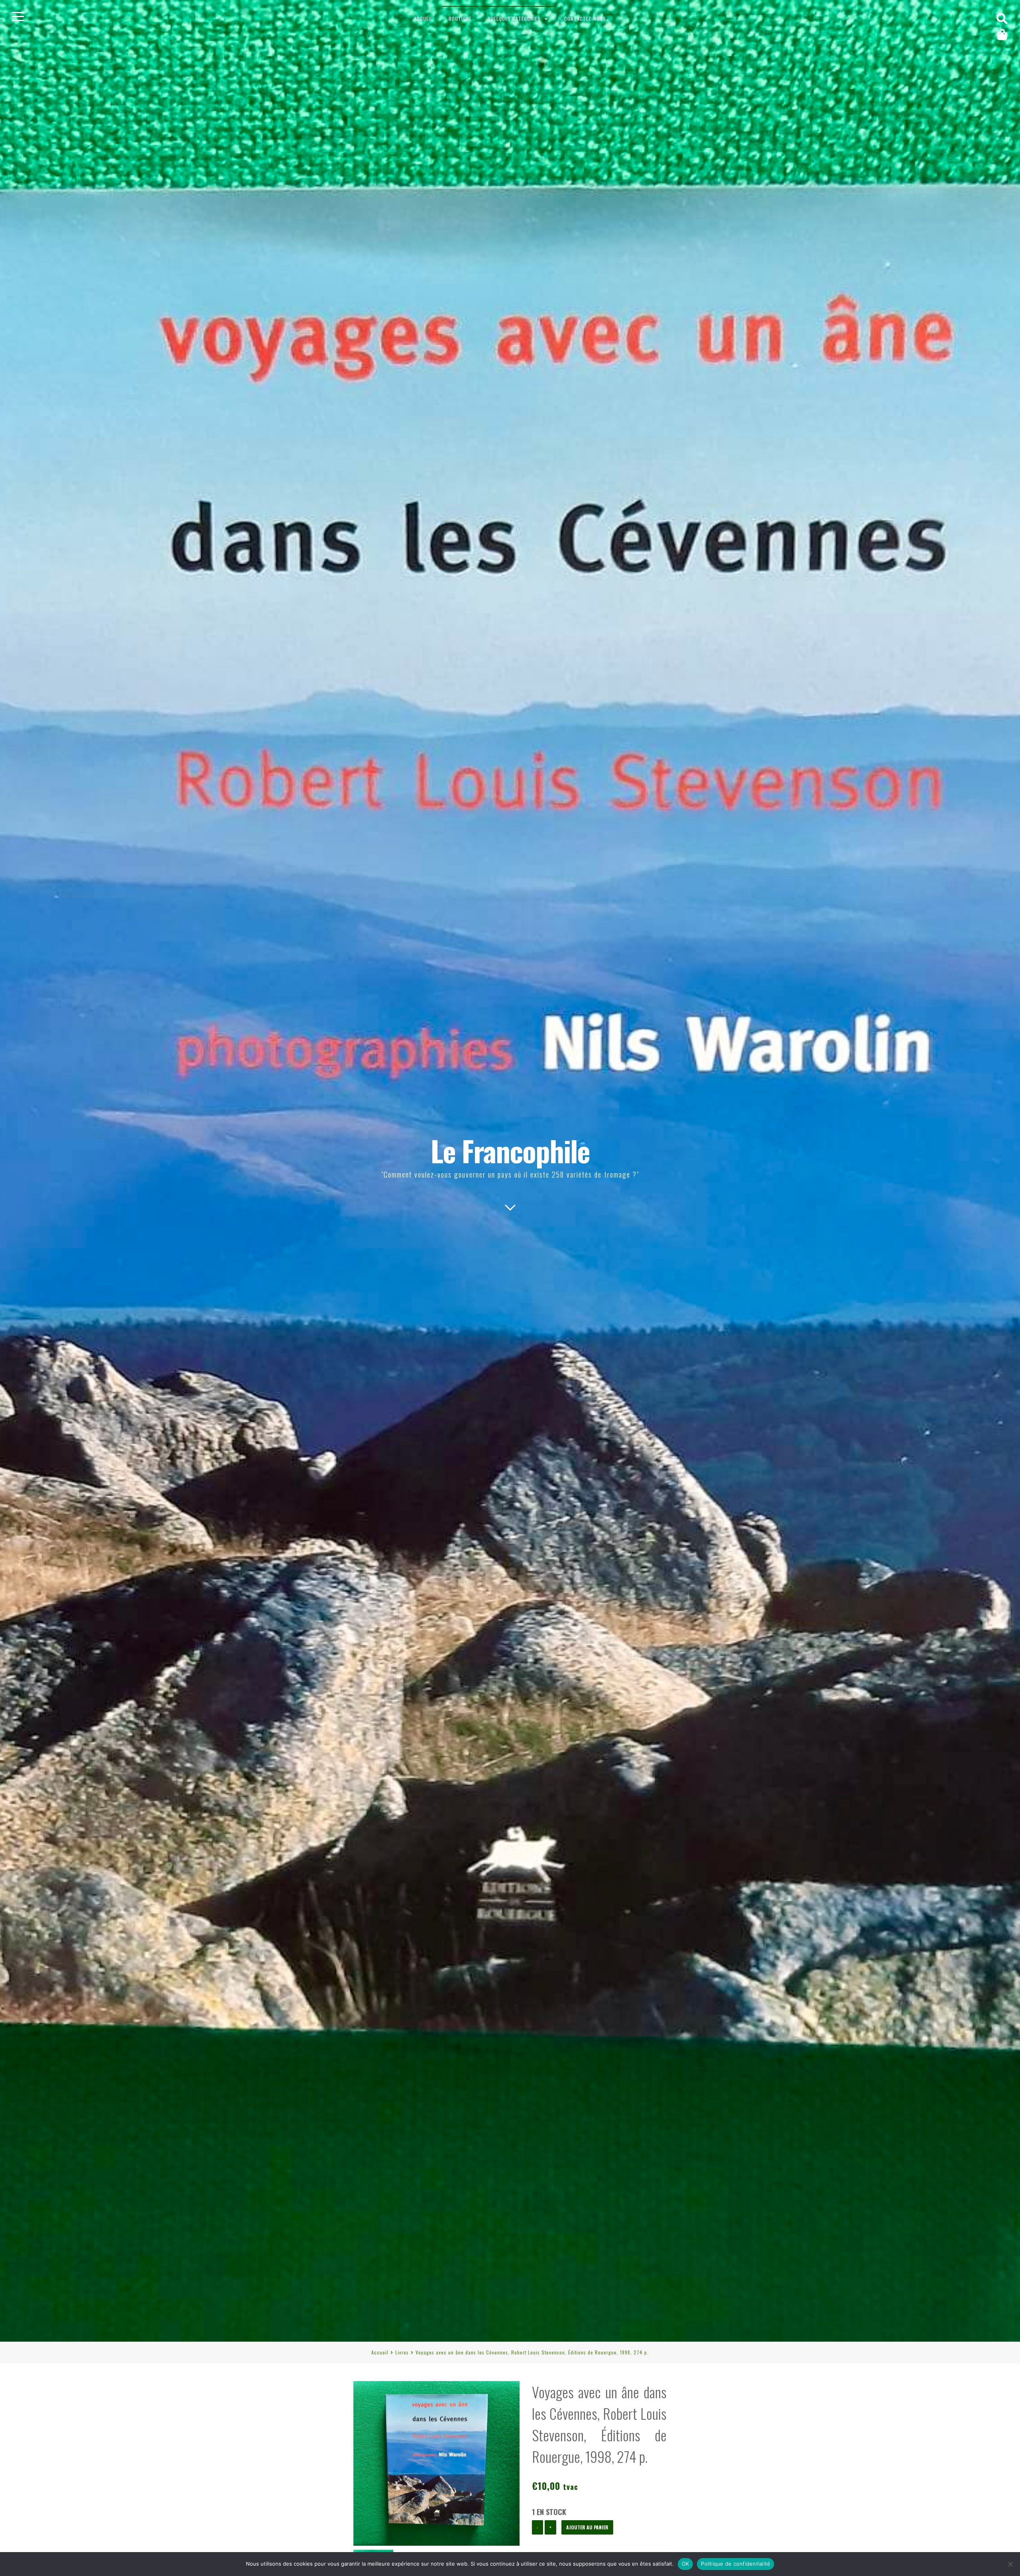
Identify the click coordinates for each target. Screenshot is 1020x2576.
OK (686, 2564)
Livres (402, 2352)
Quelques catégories (514, 19)
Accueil (423, 19)
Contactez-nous (585, 19)
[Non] (1010, 2564)
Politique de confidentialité (736, 2564)
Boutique (460, 19)
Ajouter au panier (587, 2527)
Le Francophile (510, 1150)
